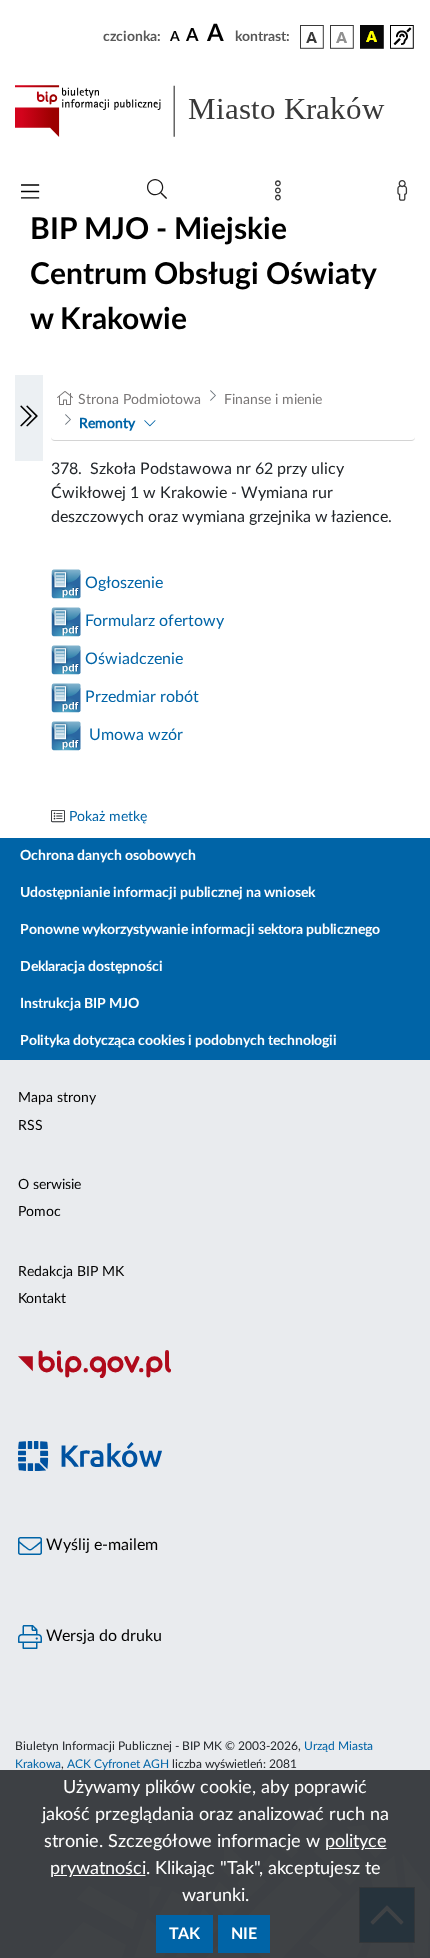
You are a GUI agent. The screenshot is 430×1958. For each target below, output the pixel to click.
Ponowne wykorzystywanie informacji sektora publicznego (200, 930)
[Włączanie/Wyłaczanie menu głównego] (30, 193)
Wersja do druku (102, 1636)
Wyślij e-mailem (100, 1545)
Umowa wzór (136, 735)
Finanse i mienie (273, 400)
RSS (30, 1126)
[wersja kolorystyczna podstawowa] (312, 37)
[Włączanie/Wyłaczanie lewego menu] (29, 418)
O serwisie (49, 1185)
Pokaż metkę (108, 817)
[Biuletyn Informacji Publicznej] (215, 1375)
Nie (244, 1934)
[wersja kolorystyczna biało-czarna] (342, 37)
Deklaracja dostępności (91, 967)
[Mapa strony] (282, 195)
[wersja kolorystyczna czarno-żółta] (372, 37)
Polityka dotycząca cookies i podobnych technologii (178, 1041)
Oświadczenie (134, 659)
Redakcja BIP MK (71, 1272)
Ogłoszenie (124, 583)
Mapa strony (57, 1098)
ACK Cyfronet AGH (118, 1764)
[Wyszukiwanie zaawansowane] (157, 190)
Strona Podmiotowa (139, 400)
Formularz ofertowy (154, 621)
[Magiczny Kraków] (215, 1467)
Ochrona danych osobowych (108, 856)
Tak (184, 1934)
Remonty (107, 424)
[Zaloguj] (406, 195)
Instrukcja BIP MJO (79, 1004)
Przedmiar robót (140, 697)
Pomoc (39, 1212)
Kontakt (42, 1299)
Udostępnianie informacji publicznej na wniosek (167, 893)
